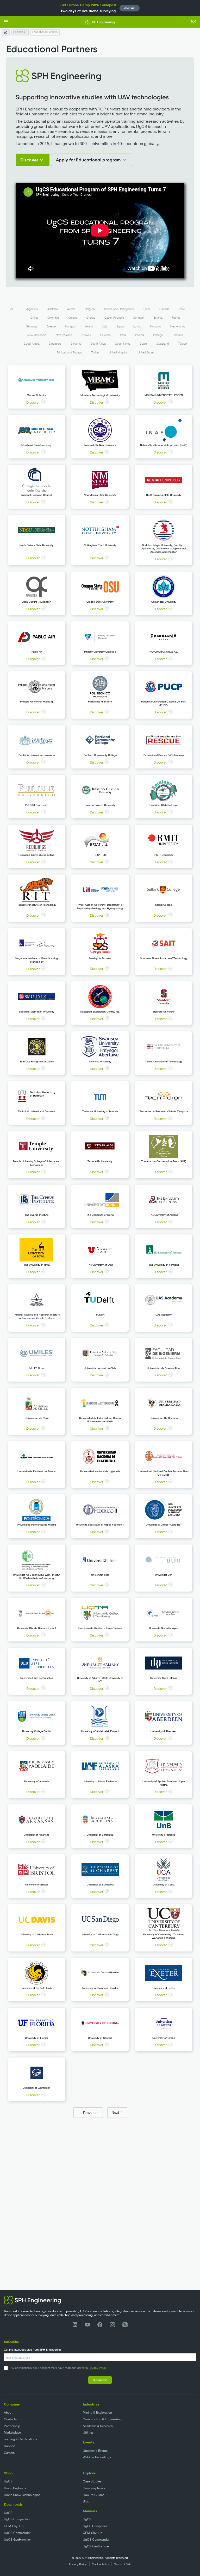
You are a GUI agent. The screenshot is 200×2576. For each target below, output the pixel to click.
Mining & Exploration (97, 2412)
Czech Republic (114, 318)
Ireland (89, 326)
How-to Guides (93, 2495)
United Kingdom (119, 352)
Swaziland (162, 344)
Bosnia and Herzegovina (119, 309)
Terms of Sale (123, 2564)
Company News (94, 2488)
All (12, 309)
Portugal (158, 335)
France (176, 318)
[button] (6, 22)
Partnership (12, 2426)
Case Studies (92, 2481)
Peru (123, 335)
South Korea (123, 344)
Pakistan (105, 335)
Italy (105, 326)
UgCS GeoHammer (17, 2539)
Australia (53, 309)
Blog (86, 2501)
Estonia (158, 318)
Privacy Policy (98, 2368)
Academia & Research (98, 2426)
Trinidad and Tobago (69, 352)
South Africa (98, 344)
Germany (32, 326)
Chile (182, 309)
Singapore (55, 344)
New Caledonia (37, 335)
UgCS (8, 2481)
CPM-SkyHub (14, 2526)
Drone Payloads (15, 2488)
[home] (100, 22)
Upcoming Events (95, 2451)
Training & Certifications (20, 2439)
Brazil (147, 309)
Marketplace (12, 2432)
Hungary (70, 326)
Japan (120, 326)
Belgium (90, 309)
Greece (51, 326)
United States (146, 352)
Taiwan (183, 344)
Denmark (139, 318)
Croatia (73, 318)
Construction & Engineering (102, 2419)
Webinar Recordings (97, 2457)
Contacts (10, 2419)
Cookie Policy (101, 2564)
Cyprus (91, 318)
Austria (71, 309)
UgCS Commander (17, 2533)
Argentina (32, 309)
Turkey (95, 352)
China (34, 318)
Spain (143, 344)
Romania (178, 335)
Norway (86, 335)
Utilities (88, 2432)
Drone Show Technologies (22, 2495)
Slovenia (76, 344)
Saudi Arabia (32, 344)
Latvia (137, 326)
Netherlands (178, 326)
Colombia (53, 318)
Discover (33, 402)
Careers (9, 2453)
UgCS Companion (17, 2519)
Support (10, 2446)
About (8, 2412)
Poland (139, 335)
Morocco (155, 326)
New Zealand (64, 335)
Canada (164, 309)
